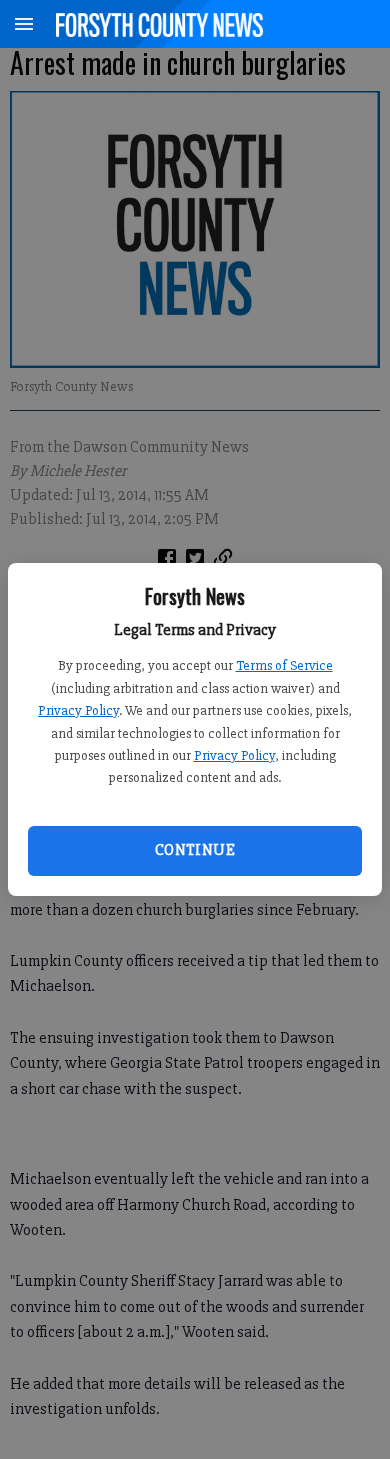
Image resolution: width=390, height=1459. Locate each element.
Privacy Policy (78, 710)
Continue (195, 850)
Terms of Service (284, 665)
